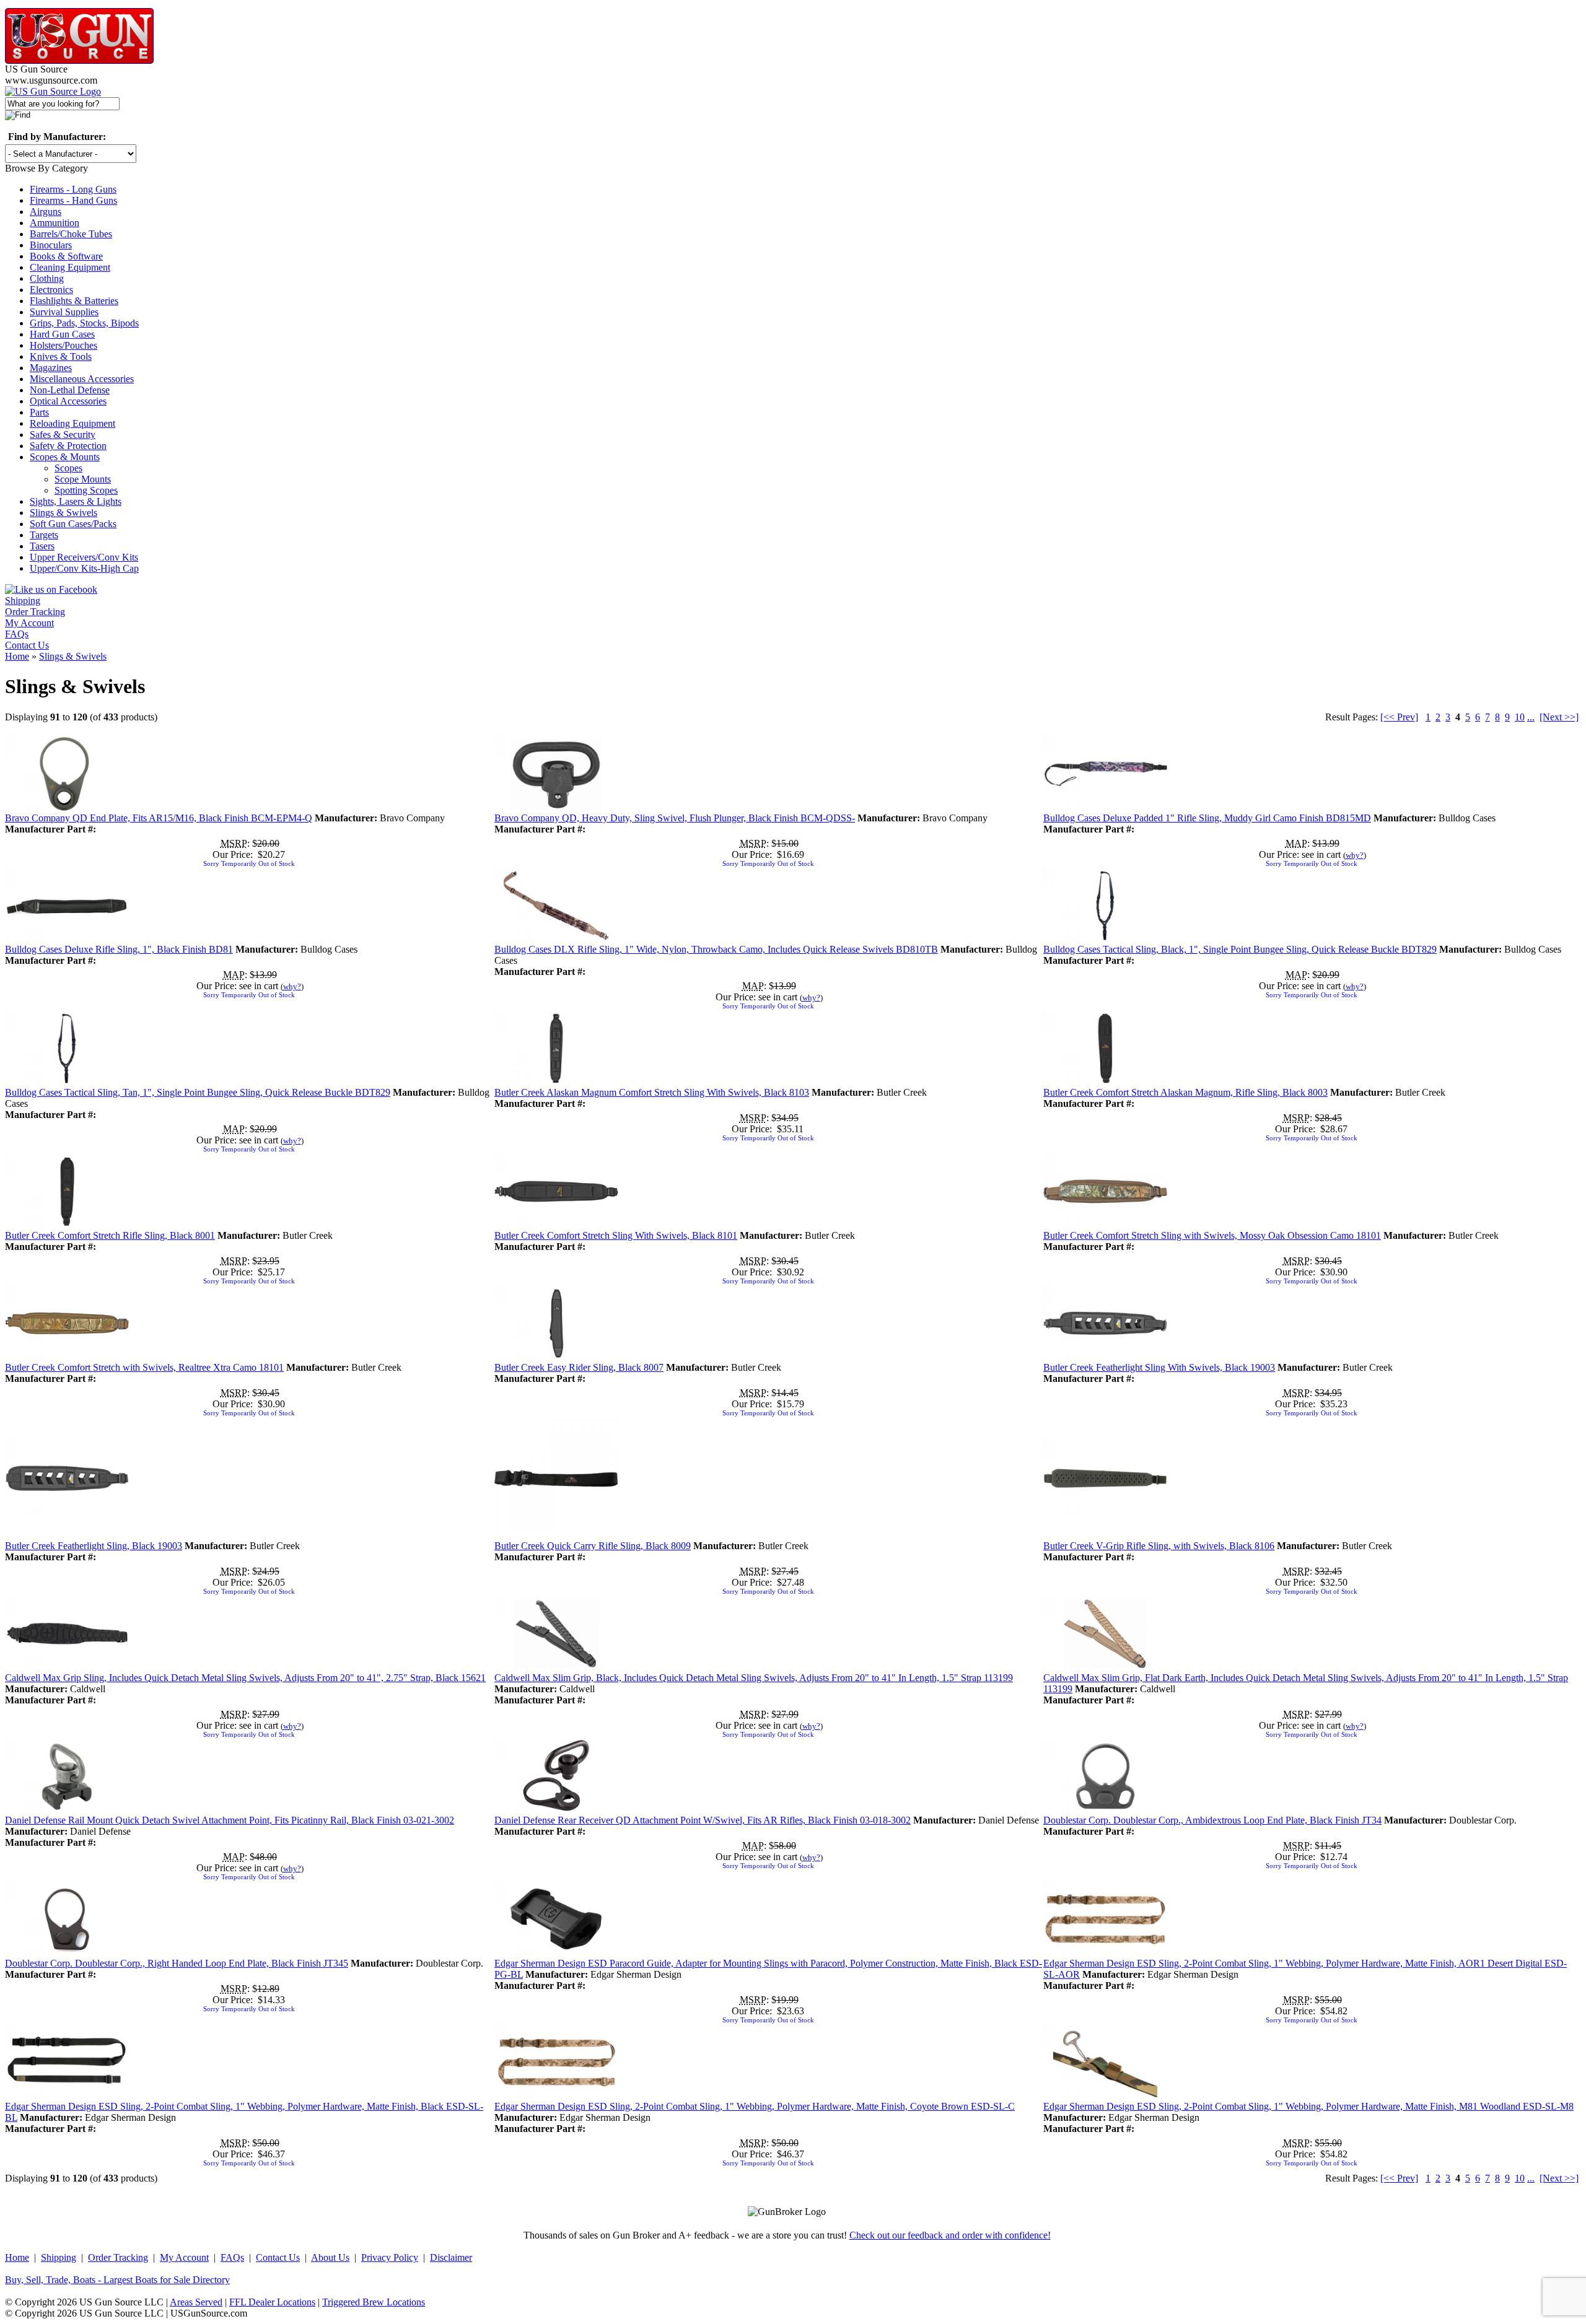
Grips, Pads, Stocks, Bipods (84, 323)
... (1531, 717)
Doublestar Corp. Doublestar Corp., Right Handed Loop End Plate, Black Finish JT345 (177, 1963)
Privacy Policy (390, 2257)
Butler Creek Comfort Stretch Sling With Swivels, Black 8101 (616, 1235)
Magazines (51, 368)
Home (17, 656)
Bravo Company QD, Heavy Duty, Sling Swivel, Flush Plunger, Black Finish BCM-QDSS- (675, 818)
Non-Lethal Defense (70, 390)
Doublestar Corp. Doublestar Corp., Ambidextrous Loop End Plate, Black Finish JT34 (1212, 1820)
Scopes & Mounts (65, 457)
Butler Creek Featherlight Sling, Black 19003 (94, 1546)
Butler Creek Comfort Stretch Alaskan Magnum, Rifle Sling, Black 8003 (1185, 1092)
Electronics (51, 290)
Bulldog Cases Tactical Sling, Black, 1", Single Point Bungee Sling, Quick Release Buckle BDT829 (1240, 949)
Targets (44, 535)
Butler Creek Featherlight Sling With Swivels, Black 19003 (1159, 1367)
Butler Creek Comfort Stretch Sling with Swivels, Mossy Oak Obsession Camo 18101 (1212, 1235)
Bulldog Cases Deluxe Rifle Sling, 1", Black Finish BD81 (119, 949)
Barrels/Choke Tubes (71, 234)
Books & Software (66, 256)
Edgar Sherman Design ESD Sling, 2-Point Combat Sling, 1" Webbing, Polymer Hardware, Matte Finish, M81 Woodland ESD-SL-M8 (1308, 2106)
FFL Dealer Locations (272, 2302)
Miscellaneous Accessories (82, 379)
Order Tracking (35, 612)
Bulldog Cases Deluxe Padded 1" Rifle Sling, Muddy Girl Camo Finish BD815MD (1207, 818)
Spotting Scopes (86, 490)
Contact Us (27, 645)
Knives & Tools (61, 356)
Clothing (47, 278)
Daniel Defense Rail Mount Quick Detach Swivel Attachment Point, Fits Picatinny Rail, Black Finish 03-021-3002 (230, 1820)
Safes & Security (63, 435)
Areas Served (196, 2302)
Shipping (23, 601)
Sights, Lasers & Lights (76, 501)
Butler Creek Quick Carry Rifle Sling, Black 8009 (593, 1546)
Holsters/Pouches (64, 345)
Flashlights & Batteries (74, 301)
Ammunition (55, 223)
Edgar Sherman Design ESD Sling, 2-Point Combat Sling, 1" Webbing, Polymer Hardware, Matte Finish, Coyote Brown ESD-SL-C (755, 2106)
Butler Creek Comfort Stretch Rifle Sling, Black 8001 (110, 1235)
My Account (29, 623)
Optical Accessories (68, 401)
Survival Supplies (64, 312)
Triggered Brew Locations (374, 2302)
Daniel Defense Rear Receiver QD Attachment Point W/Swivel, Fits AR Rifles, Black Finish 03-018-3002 (703, 1820)
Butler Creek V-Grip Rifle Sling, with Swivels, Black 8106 (1159, 1546)
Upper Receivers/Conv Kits (84, 557)
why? (1355, 855)
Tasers (42, 546)
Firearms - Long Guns (73, 189)
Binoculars (51, 245)
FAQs (17, 634)
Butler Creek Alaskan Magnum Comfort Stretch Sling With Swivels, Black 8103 (652, 1092)
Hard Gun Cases (62, 334)
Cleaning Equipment (70, 267)
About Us (330, 2257)
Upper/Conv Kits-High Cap (84, 568)
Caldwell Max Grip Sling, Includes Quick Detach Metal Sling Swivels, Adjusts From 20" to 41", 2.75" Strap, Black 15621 (245, 1678)
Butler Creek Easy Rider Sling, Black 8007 (579, 1367)
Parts (39, 412)
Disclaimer (451, 2257)
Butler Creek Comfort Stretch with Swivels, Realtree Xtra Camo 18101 (144, 1367)
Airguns (46, 212)
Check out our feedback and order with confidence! (950, 2235)
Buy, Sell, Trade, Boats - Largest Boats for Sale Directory (117, 2280)
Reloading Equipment (72, 423)
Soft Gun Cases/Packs (73, 524)
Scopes (68, 468)
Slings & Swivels (64, 513)
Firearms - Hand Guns (73, 200)
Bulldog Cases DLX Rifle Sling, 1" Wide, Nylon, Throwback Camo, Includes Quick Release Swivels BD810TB (716, 949)
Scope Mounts (83, 479)
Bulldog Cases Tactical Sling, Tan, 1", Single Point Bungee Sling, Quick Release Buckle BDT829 (198, 1092)
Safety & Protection (68, 446)
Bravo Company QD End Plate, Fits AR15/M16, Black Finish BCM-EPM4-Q (159, 818)
